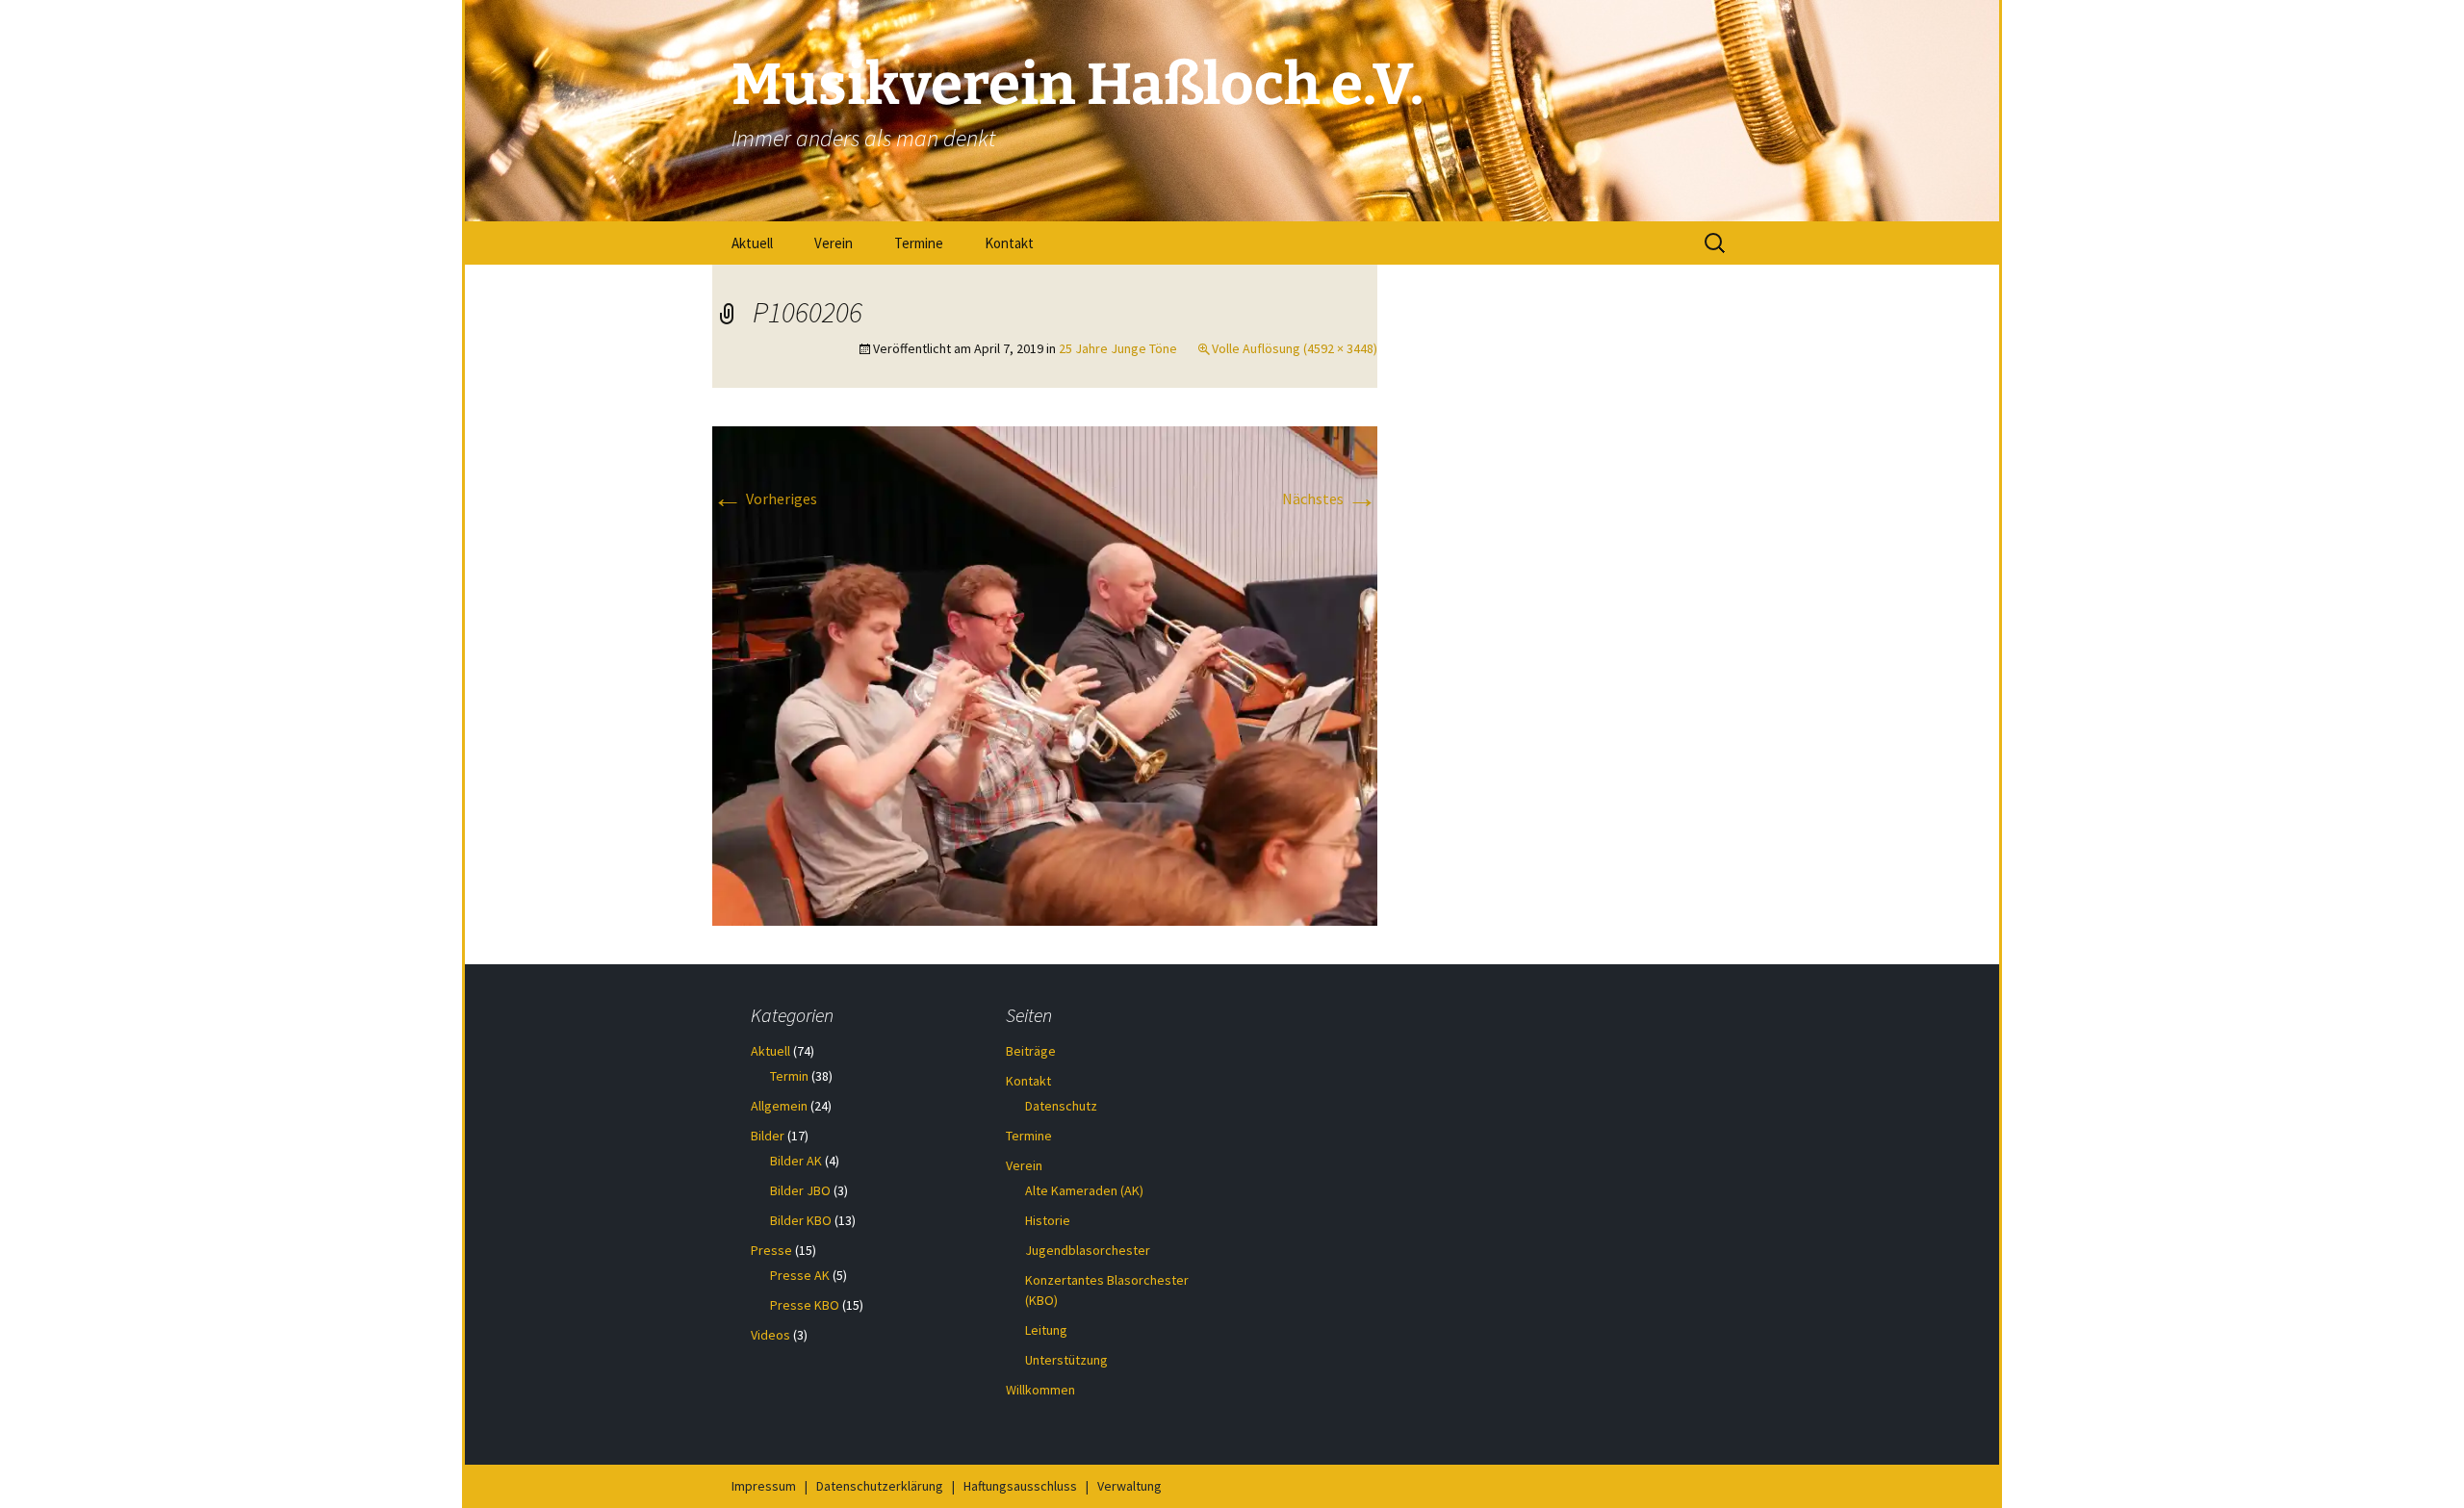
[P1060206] (1045, 675)
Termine (919, 243)
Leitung (1046, 1330)
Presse (771, 1250)
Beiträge (1031, 1051)
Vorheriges (765, 498)
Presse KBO (805, 1305)
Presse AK (800, 1275)
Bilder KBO (801, 1220)
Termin (789, 1076)
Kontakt (1009, 243)
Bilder (768, 1136)
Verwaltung (1129, 1486)
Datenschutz (1061, 1106)
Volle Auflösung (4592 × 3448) (1295, 348)
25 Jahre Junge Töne (1118, 348)
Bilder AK (796, 1161)
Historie (1048, 1220)
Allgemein (779, 1106)
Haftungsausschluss (1020, 1486)
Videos (770, 1335)
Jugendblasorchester (1088, 1250)
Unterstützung (1066, 1360)
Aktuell (752, 243)
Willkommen (1040, 1390)
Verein (834, 243)
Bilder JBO (800, 1190)
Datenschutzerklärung (880, 1486)
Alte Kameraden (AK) (1084, 1190)
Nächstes (1330, 498)
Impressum (764, 1486)
